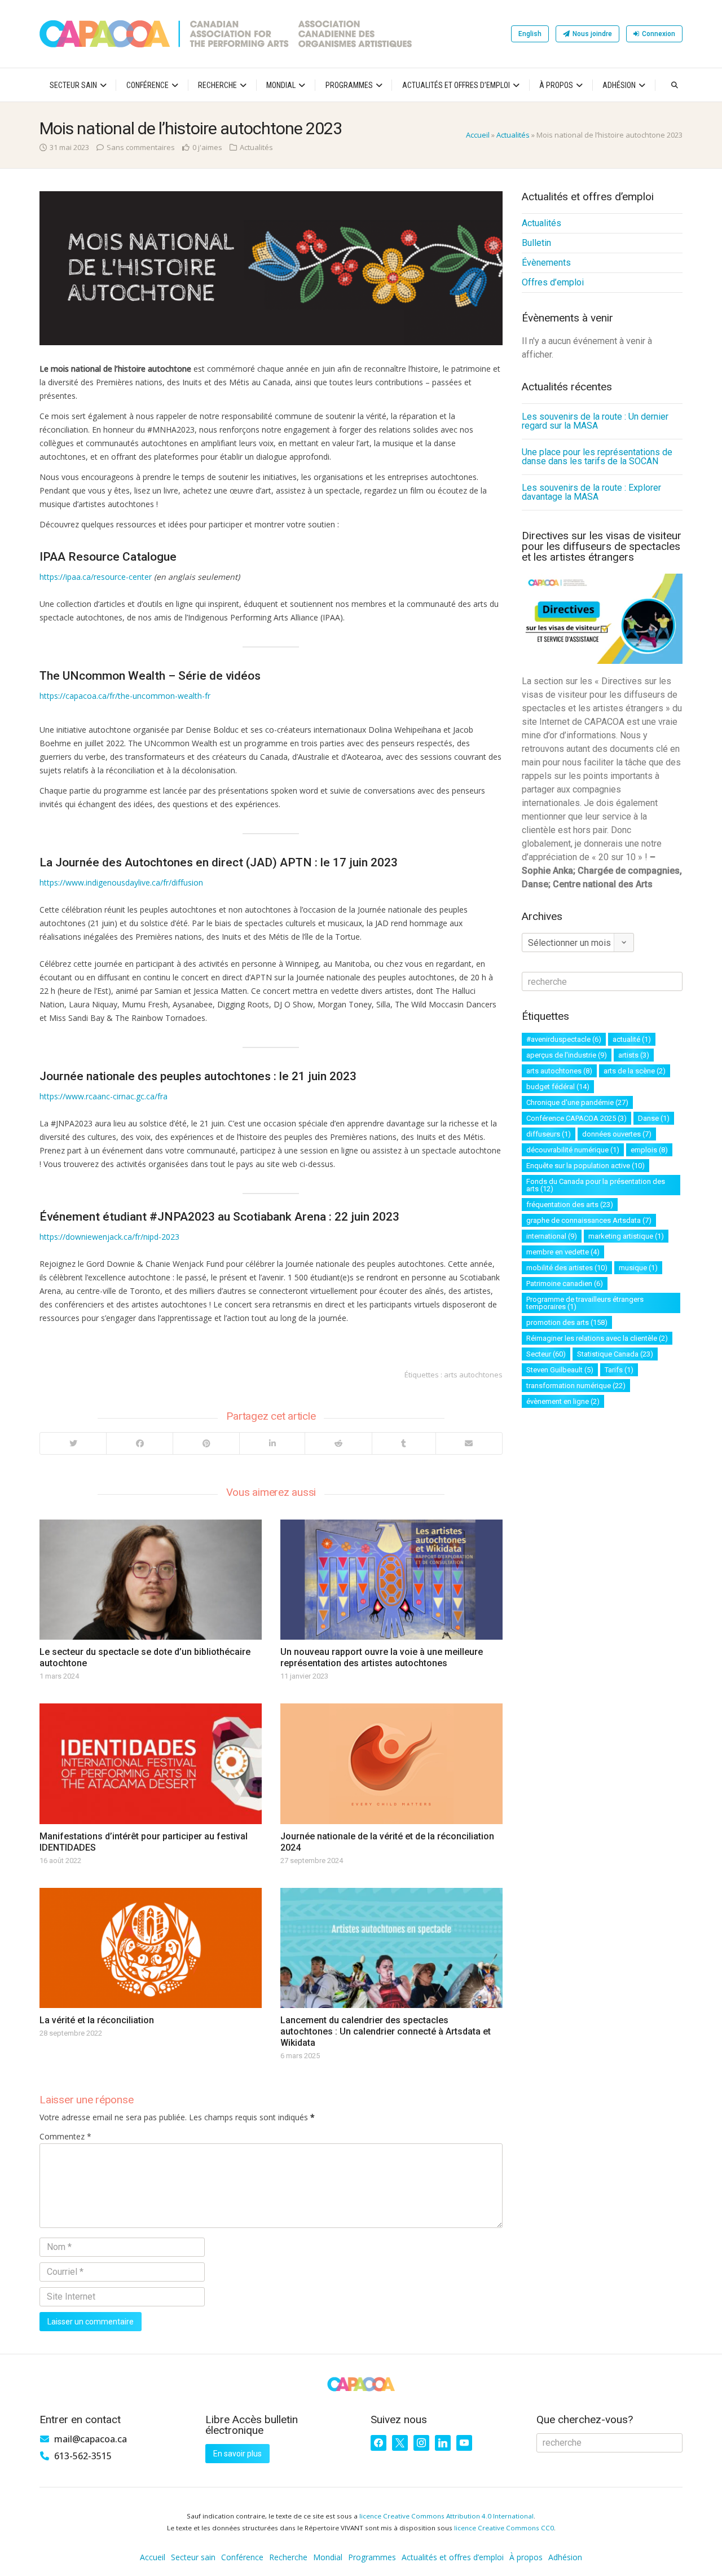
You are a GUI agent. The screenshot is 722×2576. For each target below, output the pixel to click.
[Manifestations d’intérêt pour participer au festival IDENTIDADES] (151, 1763)
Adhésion (619, 85)
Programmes (349, 85)
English (530, 34)
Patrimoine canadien (565, 1283)
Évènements (546, 263)
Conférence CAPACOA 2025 (576, 1118)
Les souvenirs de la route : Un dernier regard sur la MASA (595, 421)
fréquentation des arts (570, 1205)
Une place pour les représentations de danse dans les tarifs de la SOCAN (597, 457)
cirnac (124, 1096)
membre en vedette (563, 1252)
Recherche (217, 85)
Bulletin (536, 243)
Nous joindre (592, 34)
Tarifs (619, 1370)
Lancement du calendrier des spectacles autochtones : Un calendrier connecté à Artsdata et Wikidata (386, 2031)
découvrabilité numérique (573, 1150)
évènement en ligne (563, 1401)
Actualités (513, 135)
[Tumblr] (404, 1443)
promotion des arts (567, 1322)
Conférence (148, 85)
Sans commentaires (141, 147)
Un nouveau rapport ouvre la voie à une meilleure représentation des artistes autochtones (382, 1657)
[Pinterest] (206, 1443)
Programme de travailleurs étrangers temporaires (585, 1303)
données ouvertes (617, 1134)
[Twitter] (73, 1443)
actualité (632, 1039)
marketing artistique (626, 1236)
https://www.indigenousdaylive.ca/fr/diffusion (121, 882)
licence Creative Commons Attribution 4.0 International (446, 2516)
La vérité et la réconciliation (97, 2020)
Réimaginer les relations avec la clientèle (597, 1338)
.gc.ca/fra (151, 1096)
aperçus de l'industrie (567, 1055)
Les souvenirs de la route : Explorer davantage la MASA (591, 492)
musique (638, 1268)
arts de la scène (635, 1071)
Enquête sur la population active (585, 1166)
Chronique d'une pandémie (577, 1102)
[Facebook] (139, 1443)
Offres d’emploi (553, 282)
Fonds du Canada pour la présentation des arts (596, 1185)
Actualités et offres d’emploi (456, 85)
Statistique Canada (615, 1354)
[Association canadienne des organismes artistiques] (226, 34)
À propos (556, 85)
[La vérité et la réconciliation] (151, 1948)
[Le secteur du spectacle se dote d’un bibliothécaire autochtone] (151, 1580)
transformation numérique (576, 1386)
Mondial (281, 85)
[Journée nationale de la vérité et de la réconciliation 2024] (391, 1763)
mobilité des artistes (567, 1268)
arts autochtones (473, 1375)
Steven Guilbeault (560, 1370)
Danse (654, 1118)
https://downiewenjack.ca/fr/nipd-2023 (109, 1237)
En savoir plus (237, 2454)
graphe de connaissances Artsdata (589, 1220)
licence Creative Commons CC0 (504, 2528)
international (552, 1236)
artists (634, 1055)
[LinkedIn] (272, 1443)
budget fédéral (558, 1087)
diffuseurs (549, 1134)
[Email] (469, 1443)
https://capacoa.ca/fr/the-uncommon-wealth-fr (125, 696)
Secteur (546, 1354)
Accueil (478, 135)
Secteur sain (73, 85)
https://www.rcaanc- (76, 1096)
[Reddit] (338, 1443)
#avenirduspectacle (564, 1039)
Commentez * (65, 2136)
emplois (649, 1150)
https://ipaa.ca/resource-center (96, 577)
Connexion (659, 34)
